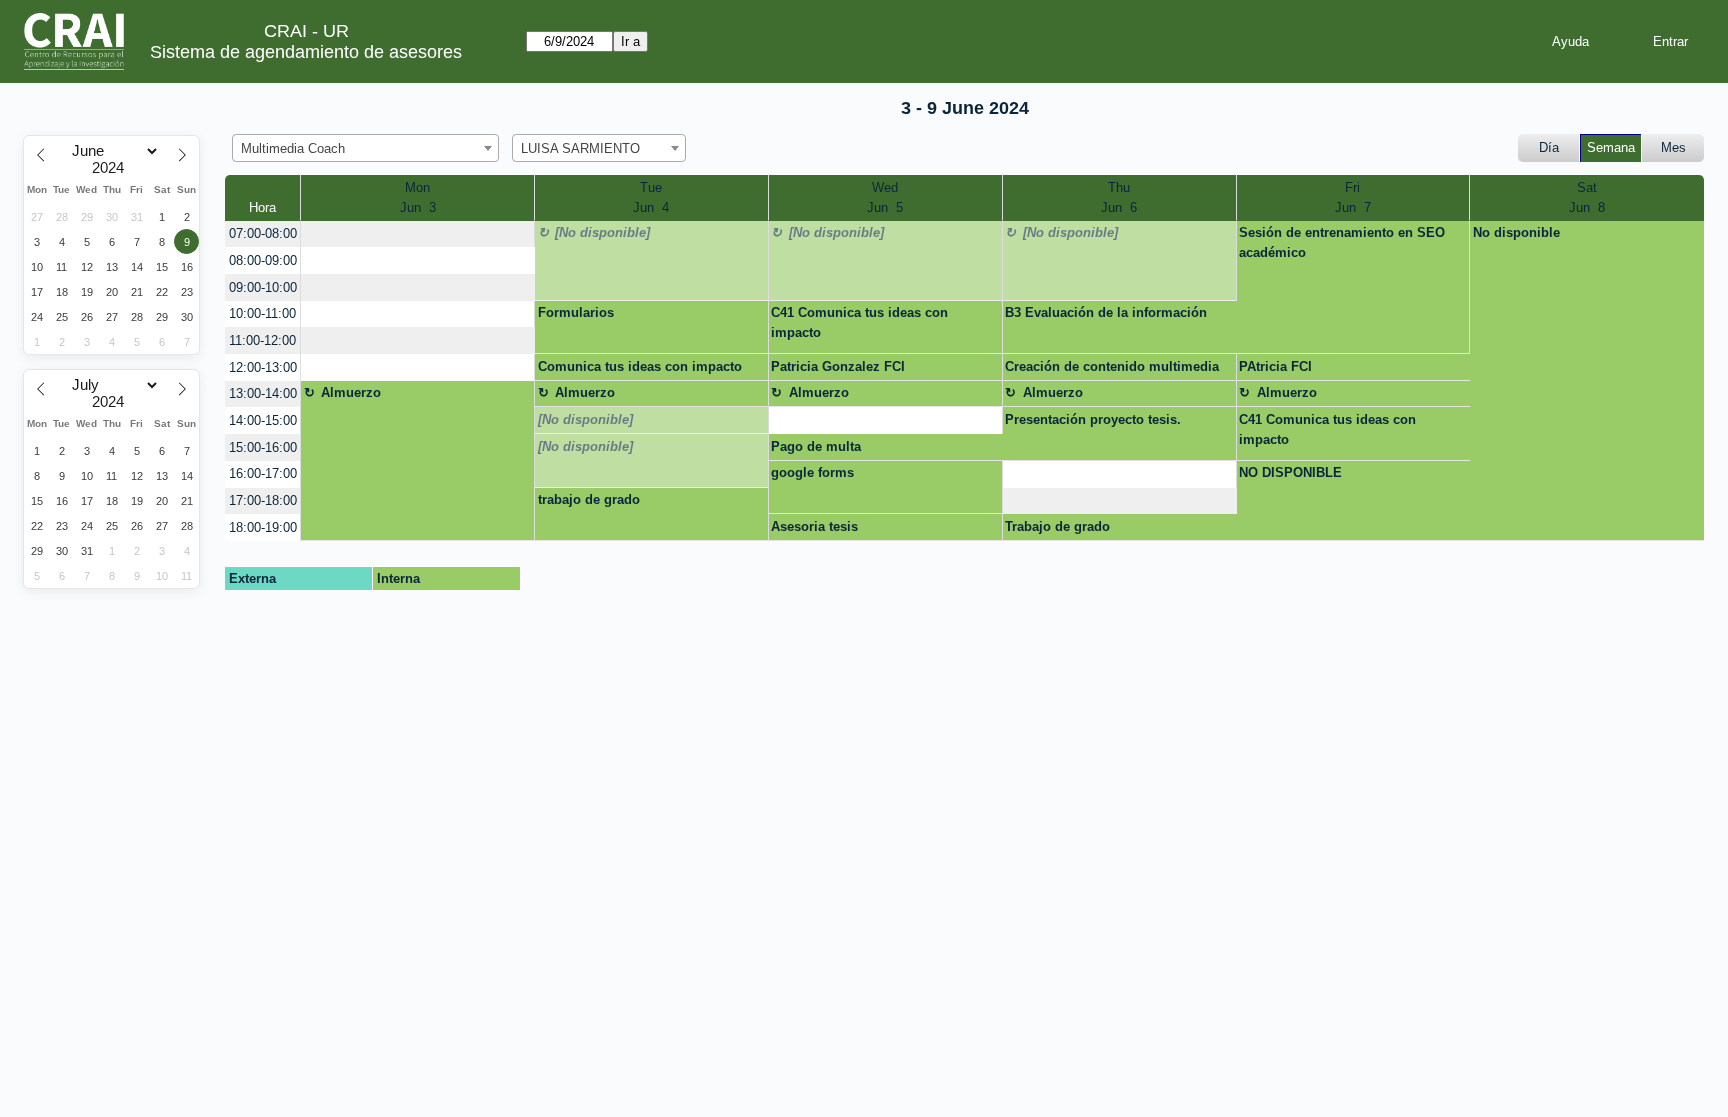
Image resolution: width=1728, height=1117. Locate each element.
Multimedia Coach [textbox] (293, 148)
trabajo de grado (589, 499)
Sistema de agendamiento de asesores (306, 52)
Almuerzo (351, 392)
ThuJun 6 (1119, 197)
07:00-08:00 (263, 233)
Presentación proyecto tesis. (1093, 419)
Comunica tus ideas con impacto (640, 366)
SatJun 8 (1587, 197)
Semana (1611, 147)
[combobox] (365, 148)
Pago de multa (816, 446)
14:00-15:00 (263, 420)
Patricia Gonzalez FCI (838, 366)
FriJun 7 (1353, 197)
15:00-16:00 (263, 447)
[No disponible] (602, 232)
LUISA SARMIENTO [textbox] (580, 148)
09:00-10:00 (263, 287)
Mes (1673, 147)
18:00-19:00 (263, 527)
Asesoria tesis (814, 526)
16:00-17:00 (263, 473)
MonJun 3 (418, 197)
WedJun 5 (885, 197)
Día (1549, 147)
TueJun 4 (651, 197)
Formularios (576, 312)
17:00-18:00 (263, 500)
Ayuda (1570, 41)
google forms (812, 472)
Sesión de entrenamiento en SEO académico (1342, 242)
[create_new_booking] (417, 234)
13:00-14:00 (263, 393)
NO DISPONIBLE (1290, 472)
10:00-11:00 (262, 313)
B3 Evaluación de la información (1106, 312)
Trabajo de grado (1057, 526)
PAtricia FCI (1275, 366)
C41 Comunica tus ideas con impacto (859, 322)
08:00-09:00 (263, 260)
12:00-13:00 (263, 367)
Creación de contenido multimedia (1112, 366)
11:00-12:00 (262, 340)
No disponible (1516, 232)
